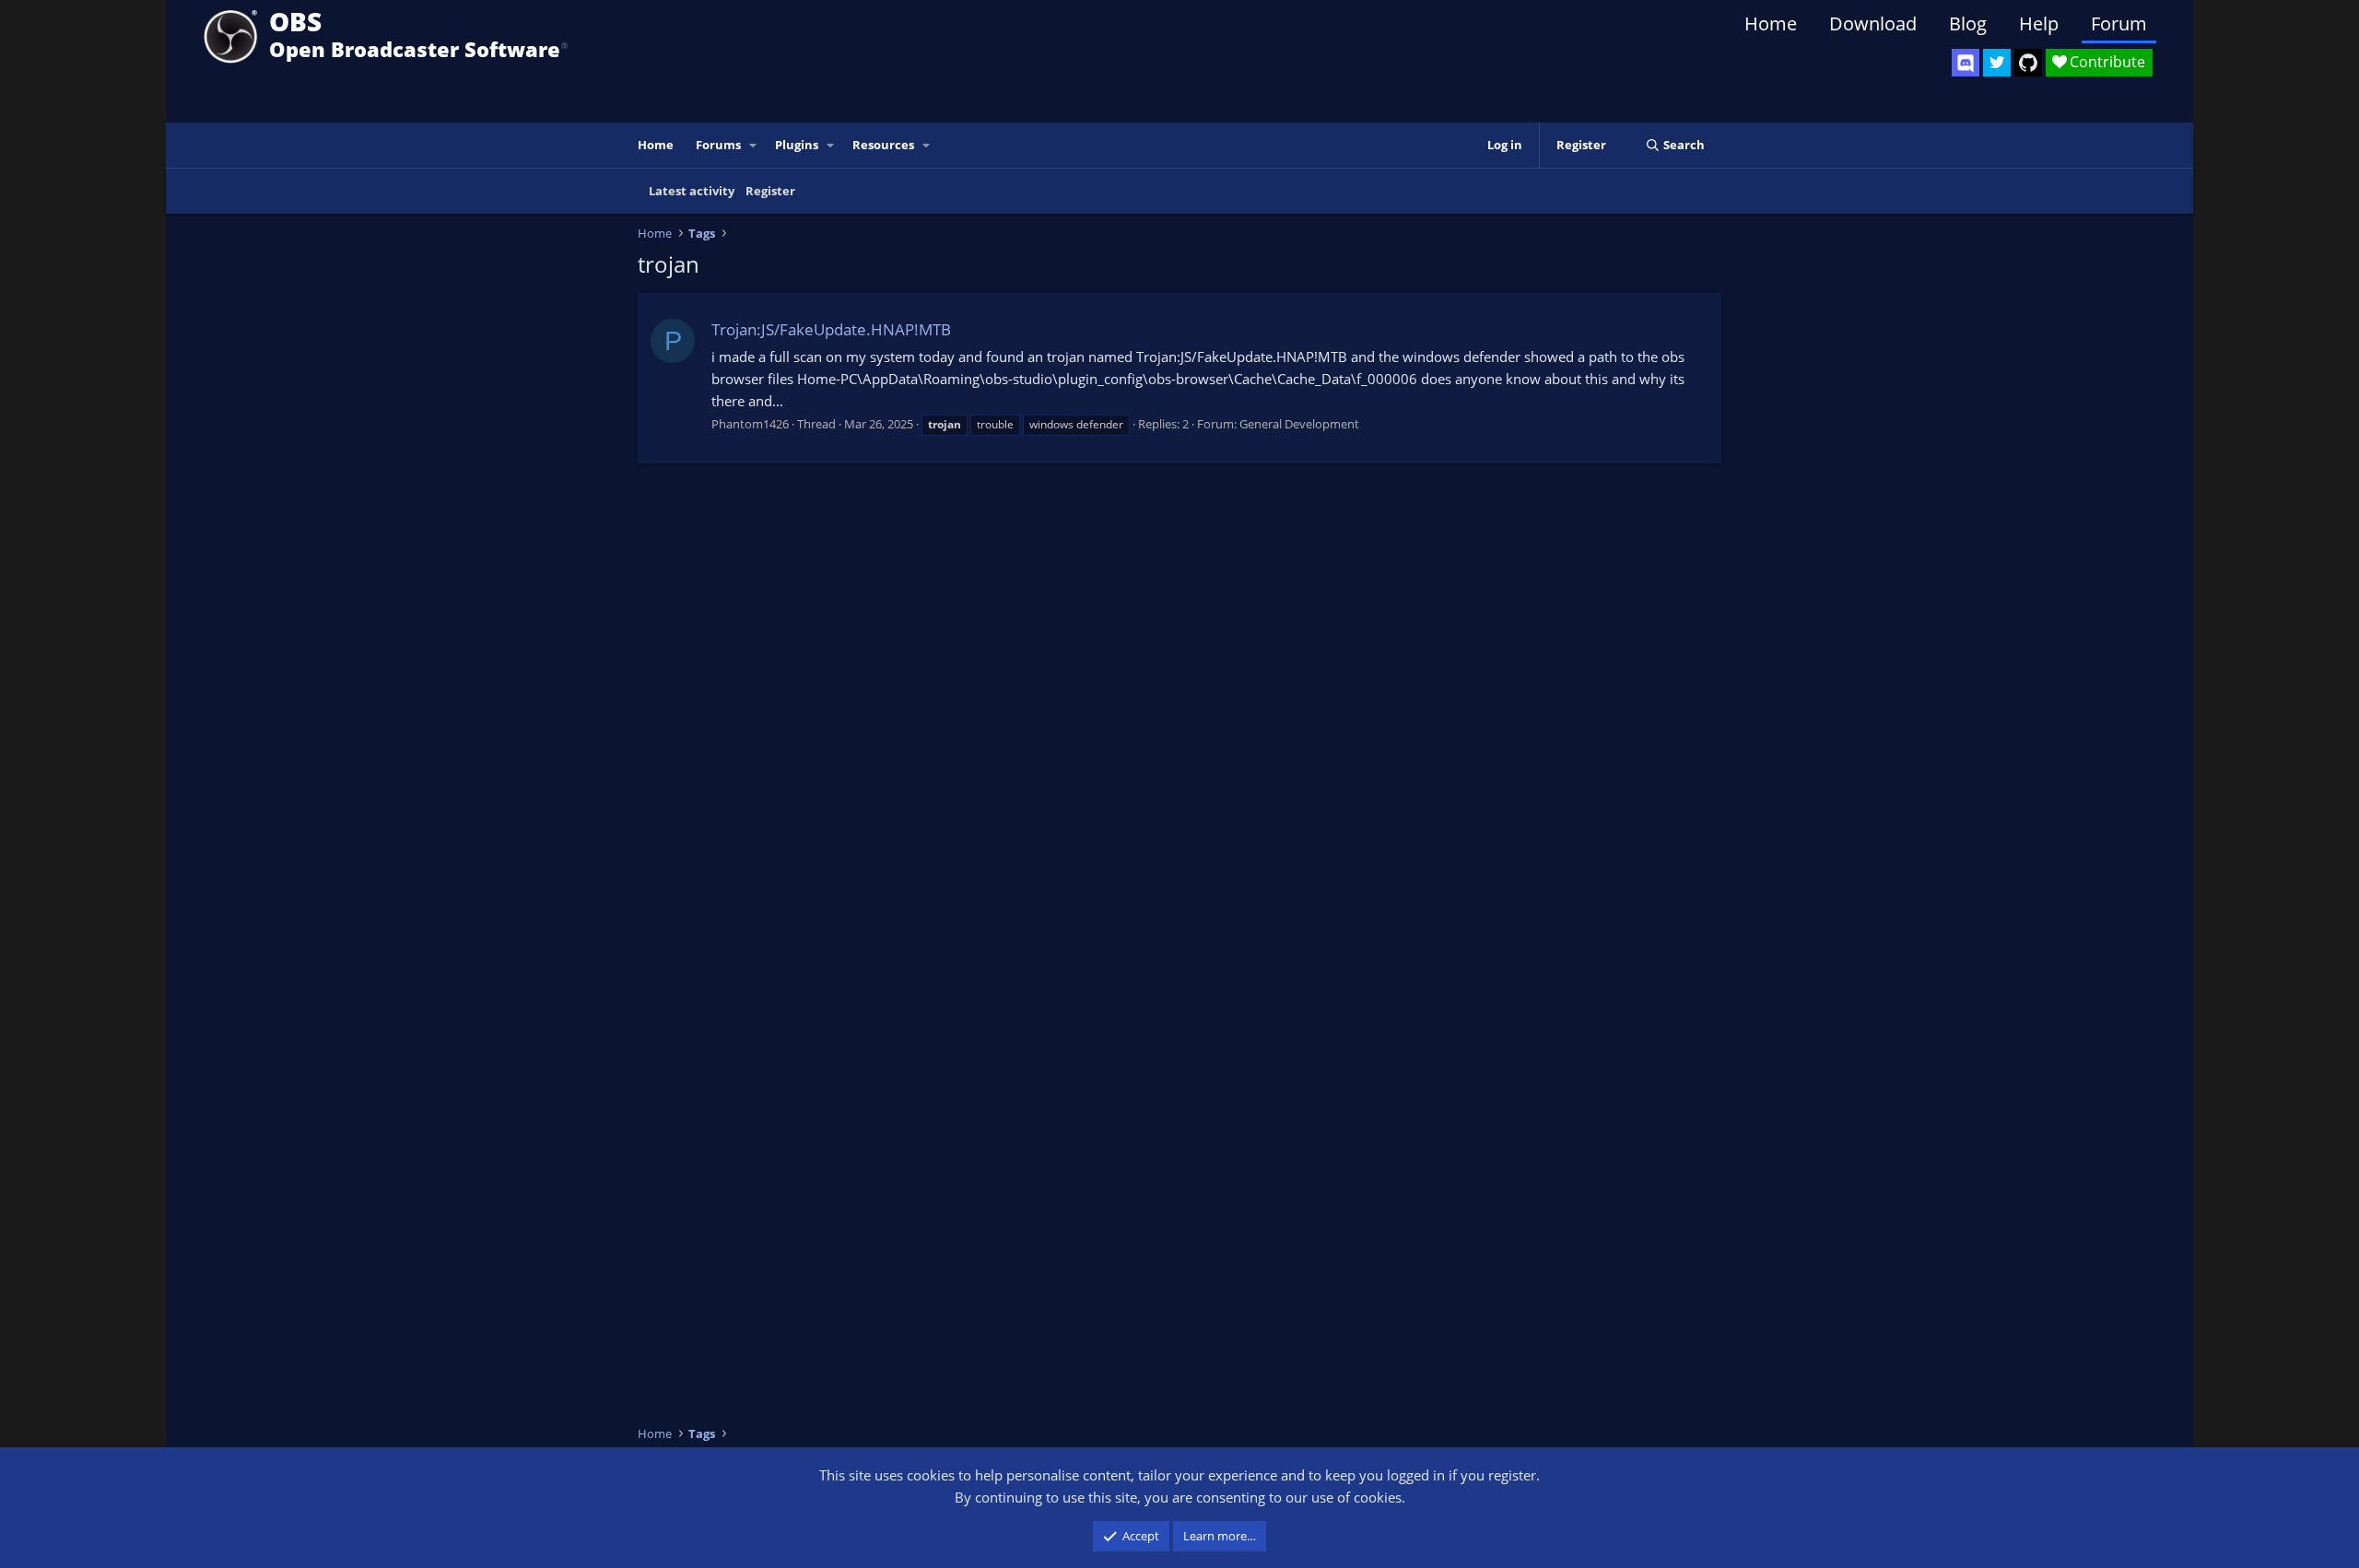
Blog (1968, 23)
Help (2039, 23)
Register (770, 191)
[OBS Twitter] (1997, 63)
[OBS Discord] (1966, 63)
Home (1771, 23)
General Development (1299, 424)
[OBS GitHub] (2028, 63)
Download (1873, 23)
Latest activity (692, 191)
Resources (883, 145)
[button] (754, 145)
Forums (718, 145)
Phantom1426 (750, 424)
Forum (2119, 23)
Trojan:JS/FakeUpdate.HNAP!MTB (831, 329)
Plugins (797, 145)
